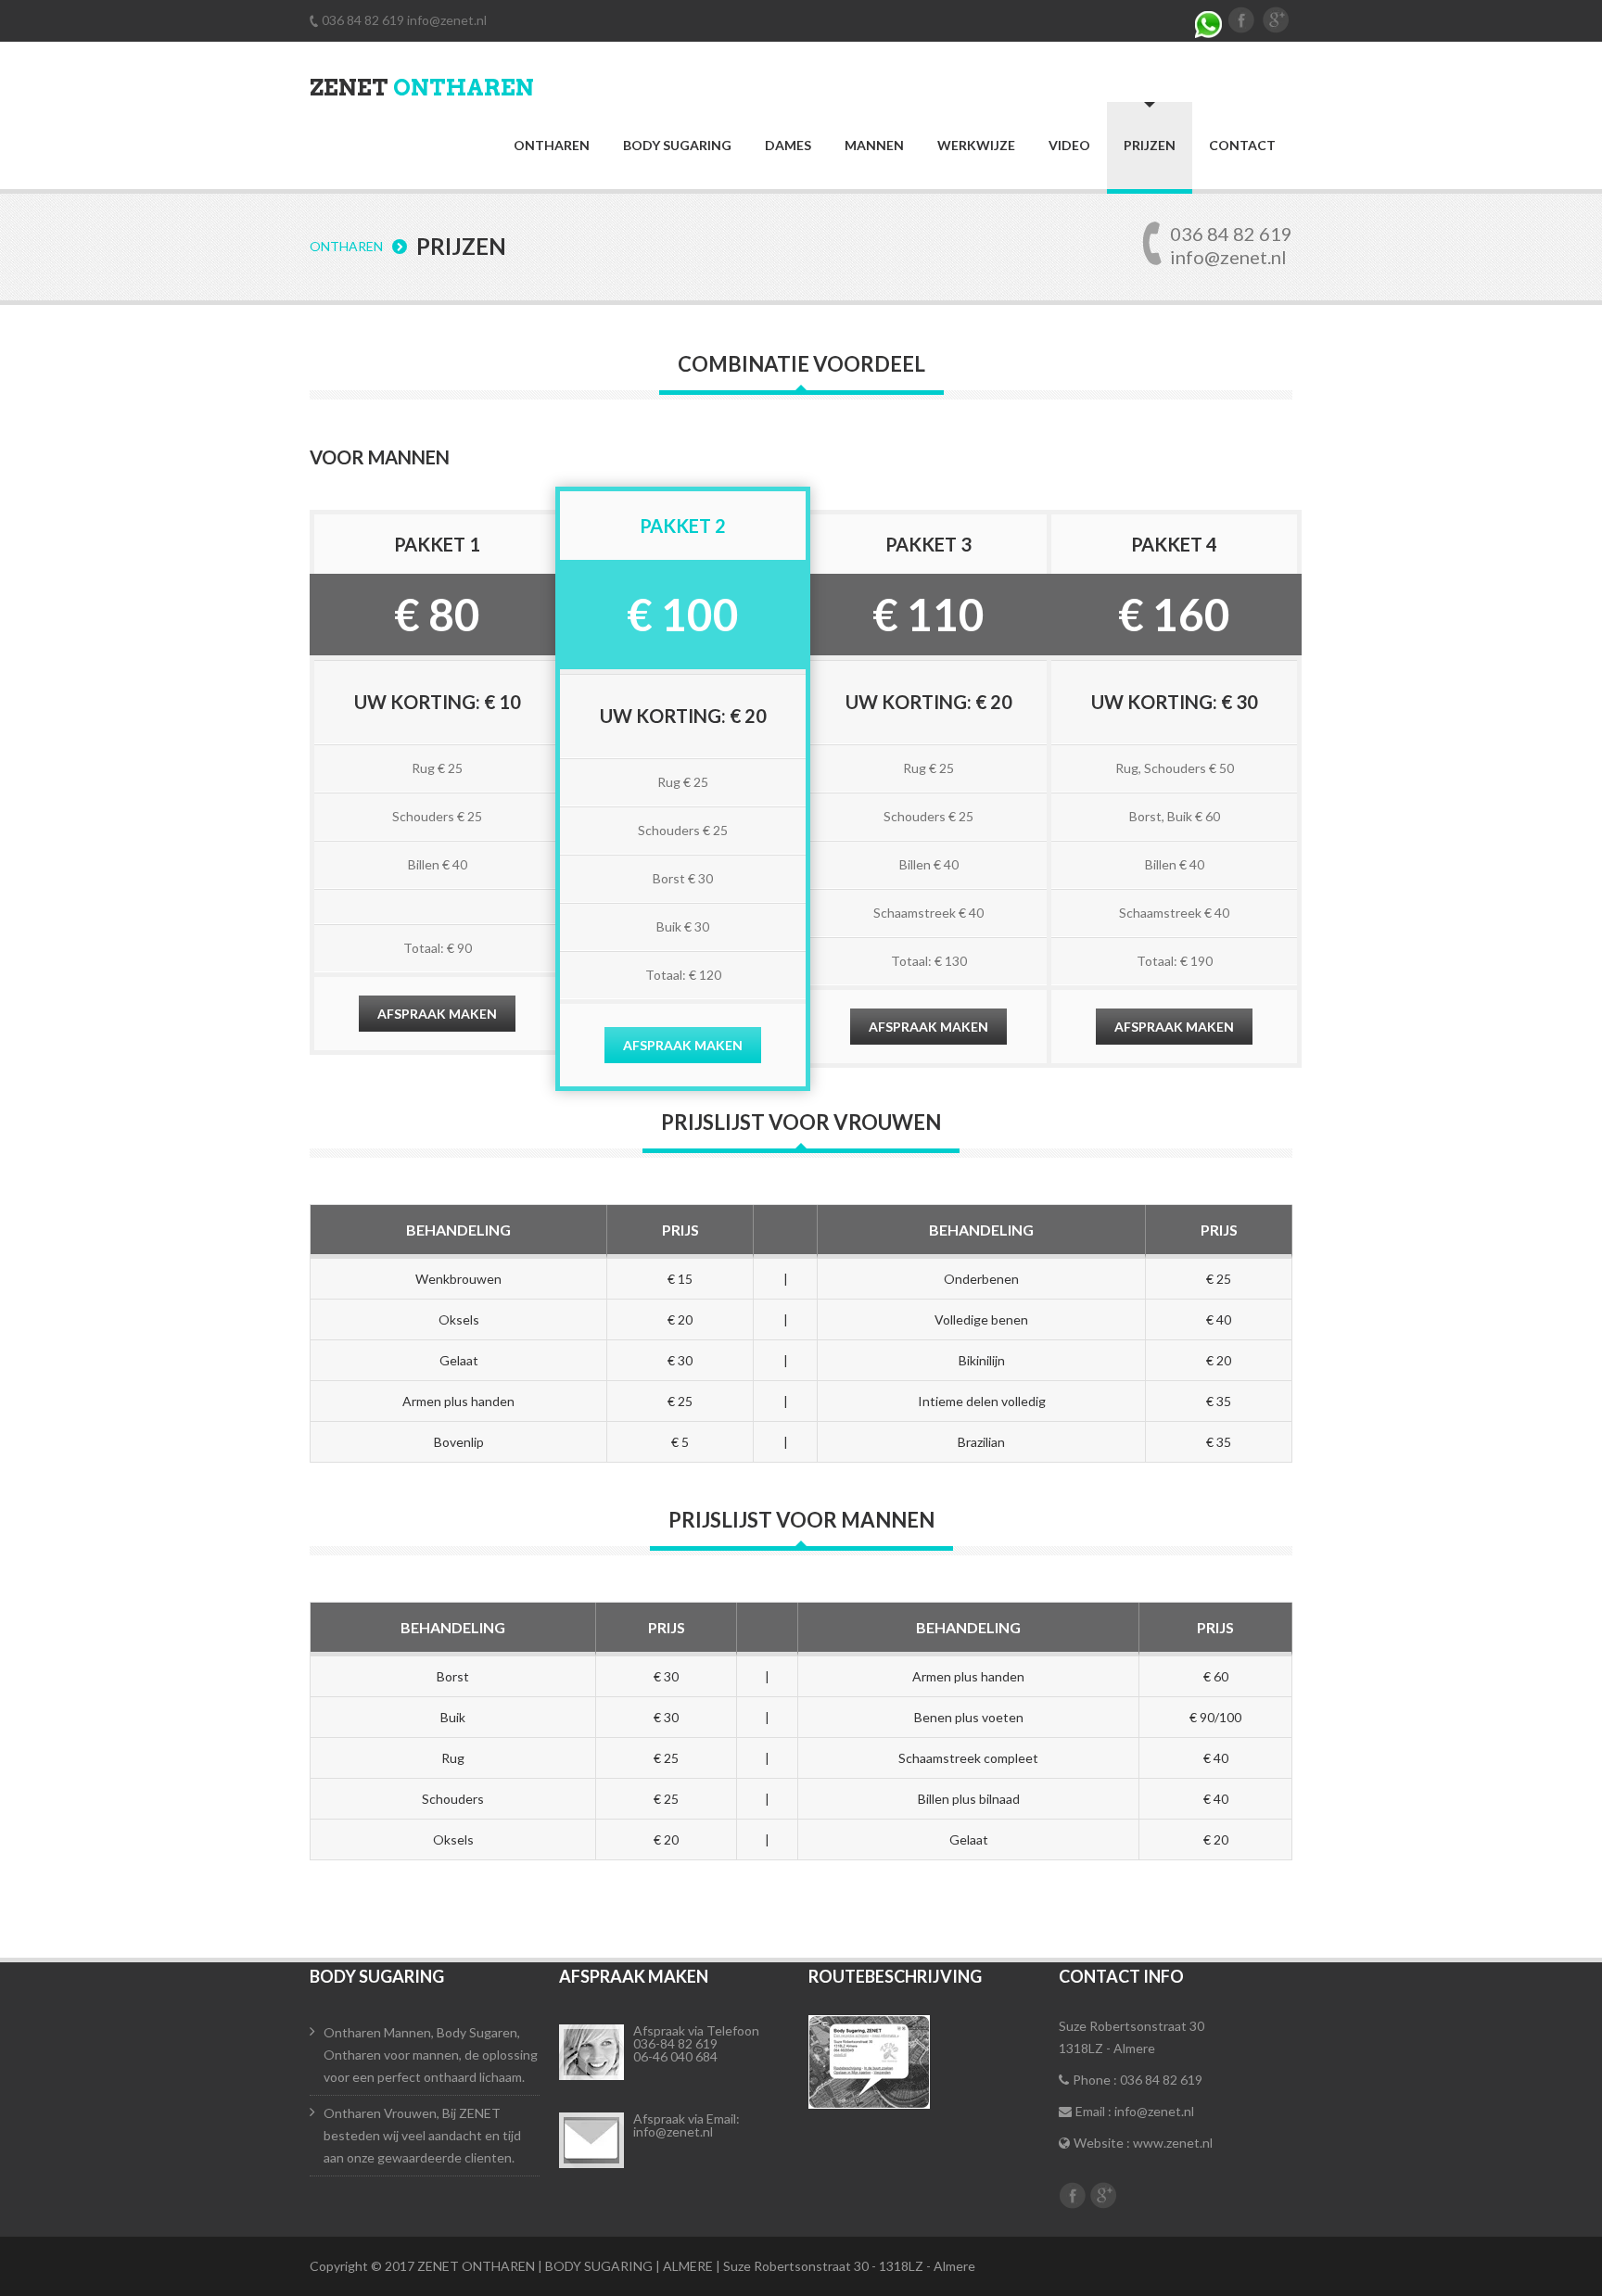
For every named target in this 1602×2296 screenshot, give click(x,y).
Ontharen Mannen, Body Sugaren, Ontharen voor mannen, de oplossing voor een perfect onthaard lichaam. (431, 2055)
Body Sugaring (677, 146)
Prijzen (1150, 145)
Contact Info (1121, 1976)
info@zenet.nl (447, 20)
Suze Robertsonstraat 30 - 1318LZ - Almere (849, 2266)
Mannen (874, 146)
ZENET (422, 88)
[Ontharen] (591, 2140)
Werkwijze (976, 146)
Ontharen (552, 146)
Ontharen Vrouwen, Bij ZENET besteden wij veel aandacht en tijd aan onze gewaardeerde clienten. (422, 2135)
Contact (1242, 146)
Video (1069, 146)
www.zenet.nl (1173, 2143)
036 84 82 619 (364, 20)
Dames (788, 146)
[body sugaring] (591, 2052)
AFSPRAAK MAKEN (437, 1014)
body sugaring (377, 1976)
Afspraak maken (634, 1976)
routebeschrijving (895, 1976)
